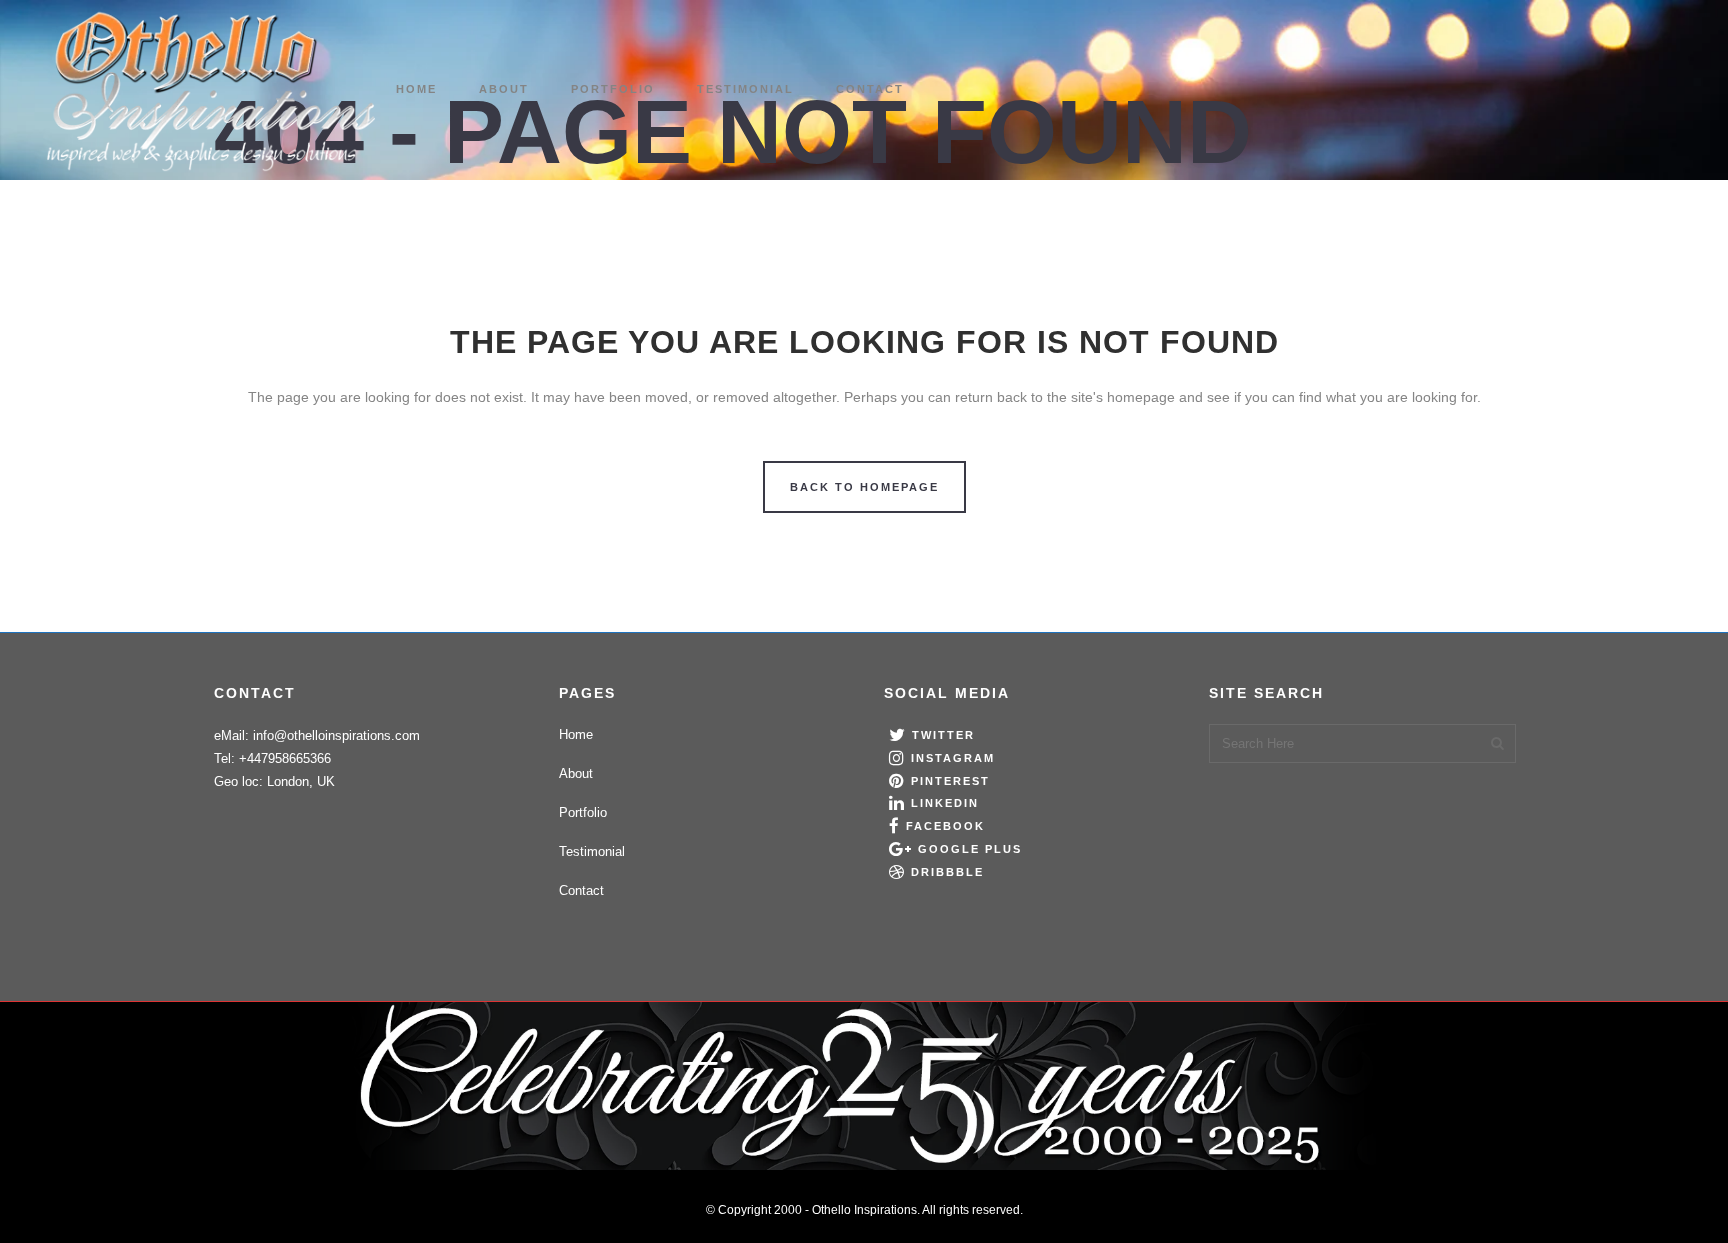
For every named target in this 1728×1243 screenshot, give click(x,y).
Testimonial (592, 851)
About (576, 773)
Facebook (945, 826)
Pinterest (950, 781)
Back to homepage (864, 487)
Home (576, 734)
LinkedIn (945, 803)
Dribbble (947, 872)
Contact (581, 890)
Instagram (953, 758)
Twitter (943, 735)
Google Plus (970, 849)
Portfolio (583, 812)
